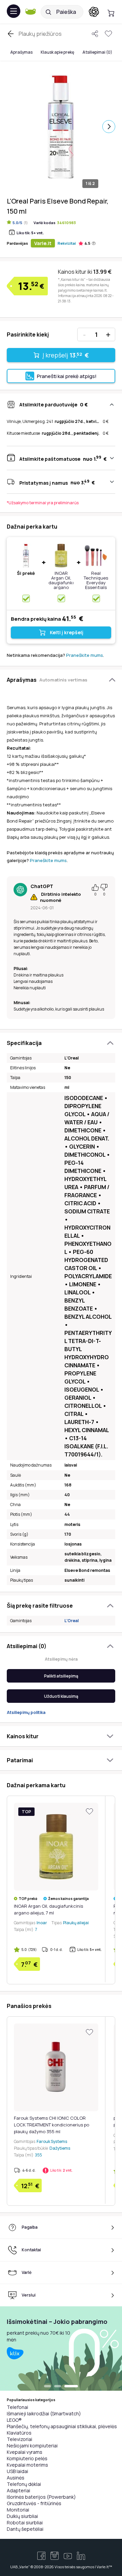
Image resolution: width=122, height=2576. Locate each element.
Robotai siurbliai (25, 2523)
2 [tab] (64, 2387)
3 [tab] (75, 2387)
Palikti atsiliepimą (61, 1676)
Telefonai (17, 2407)
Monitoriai (18, 2510)
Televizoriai (19, 2439)
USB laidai (17, 2471)
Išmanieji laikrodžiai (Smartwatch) (44, 2413)
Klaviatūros (19, 2433)
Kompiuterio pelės (27, 2458)
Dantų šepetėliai (25, 2529)
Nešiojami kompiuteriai (32, 2446)
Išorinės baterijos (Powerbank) (41, 2497)
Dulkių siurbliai (22, 2516)
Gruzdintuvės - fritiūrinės (34, 2503)
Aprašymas (21, 52)
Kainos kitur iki (85, 272)
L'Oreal (72, 1621)
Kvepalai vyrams (25, 2452)
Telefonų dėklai (24, 2484)
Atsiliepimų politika (26, 1712)
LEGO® (14, 2420)
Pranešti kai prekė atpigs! (67, 376)
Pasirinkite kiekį (28, 334)
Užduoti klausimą (61, 1696)
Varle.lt (43, 243)
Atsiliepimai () (97, 52)
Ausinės (16, 2478)
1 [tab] (51, 2387)
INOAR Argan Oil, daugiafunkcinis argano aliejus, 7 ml (65, 583)
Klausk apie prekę (57, 52)
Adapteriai (18, 2490)
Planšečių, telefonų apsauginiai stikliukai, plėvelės (62, 2426)
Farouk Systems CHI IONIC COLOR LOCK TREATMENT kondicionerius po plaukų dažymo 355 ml (52, 2125)
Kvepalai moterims (27, 2465)
